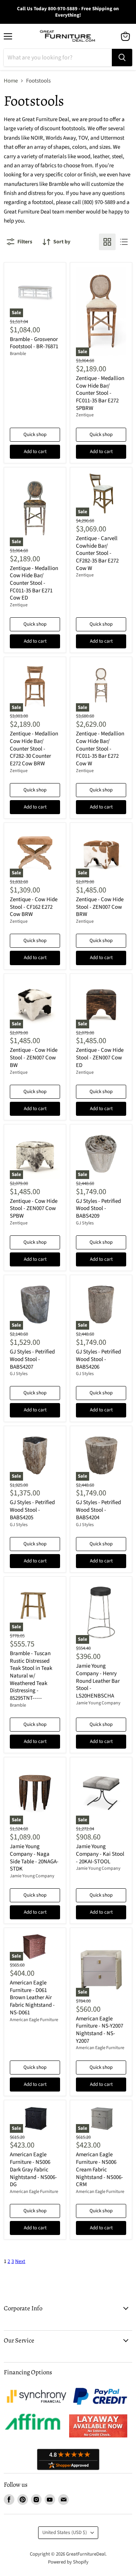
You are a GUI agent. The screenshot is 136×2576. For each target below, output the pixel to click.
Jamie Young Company (98, 1703)
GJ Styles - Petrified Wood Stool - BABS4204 (98, 1510)
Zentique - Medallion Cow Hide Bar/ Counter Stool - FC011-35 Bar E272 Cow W (100, 749)
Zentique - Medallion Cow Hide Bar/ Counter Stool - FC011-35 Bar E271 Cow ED (34, 583)
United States (65, 2532)
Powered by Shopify (68, 2562)
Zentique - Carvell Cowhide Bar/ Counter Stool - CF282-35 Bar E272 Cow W (97, 553)
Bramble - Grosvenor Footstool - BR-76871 (34, 343)
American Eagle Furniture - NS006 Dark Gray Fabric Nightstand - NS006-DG (33, 2170)
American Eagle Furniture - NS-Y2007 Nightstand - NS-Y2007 (100, 2030)
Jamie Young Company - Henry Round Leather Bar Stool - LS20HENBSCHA (98, 1681)
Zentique (85, 415)
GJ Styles (85, 1223)
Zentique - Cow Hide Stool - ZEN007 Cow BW (34, 1057)
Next (20, 2261)
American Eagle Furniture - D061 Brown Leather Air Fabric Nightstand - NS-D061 (32, 1998)
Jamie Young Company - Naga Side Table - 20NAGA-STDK (34, 1858)
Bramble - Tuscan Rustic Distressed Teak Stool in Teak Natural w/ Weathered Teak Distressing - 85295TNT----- (31, 1676)
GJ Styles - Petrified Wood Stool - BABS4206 (98, 1359)
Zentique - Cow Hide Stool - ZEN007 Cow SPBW (34, 1209)
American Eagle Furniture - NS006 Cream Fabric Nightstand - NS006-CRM (100, 2170)
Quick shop (35, 435)
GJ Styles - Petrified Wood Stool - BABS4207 (32, 1359)
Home (11, 81)
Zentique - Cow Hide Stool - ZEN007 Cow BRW (100, 907)
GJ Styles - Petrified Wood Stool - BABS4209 (98, 1209)
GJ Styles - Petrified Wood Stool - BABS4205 (32, 1510)
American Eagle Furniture (34, 2020)
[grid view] (107, 242)
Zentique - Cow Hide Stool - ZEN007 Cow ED (100, 1057)
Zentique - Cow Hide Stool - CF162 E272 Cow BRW (34, 907)
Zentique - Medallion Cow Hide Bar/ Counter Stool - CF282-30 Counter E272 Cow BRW (34, 749)
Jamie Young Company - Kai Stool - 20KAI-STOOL (100, 1854)
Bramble (18, 354)
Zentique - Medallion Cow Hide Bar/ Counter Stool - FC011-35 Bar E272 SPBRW (100, 393)
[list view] (124, 242)
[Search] (122, 58)
